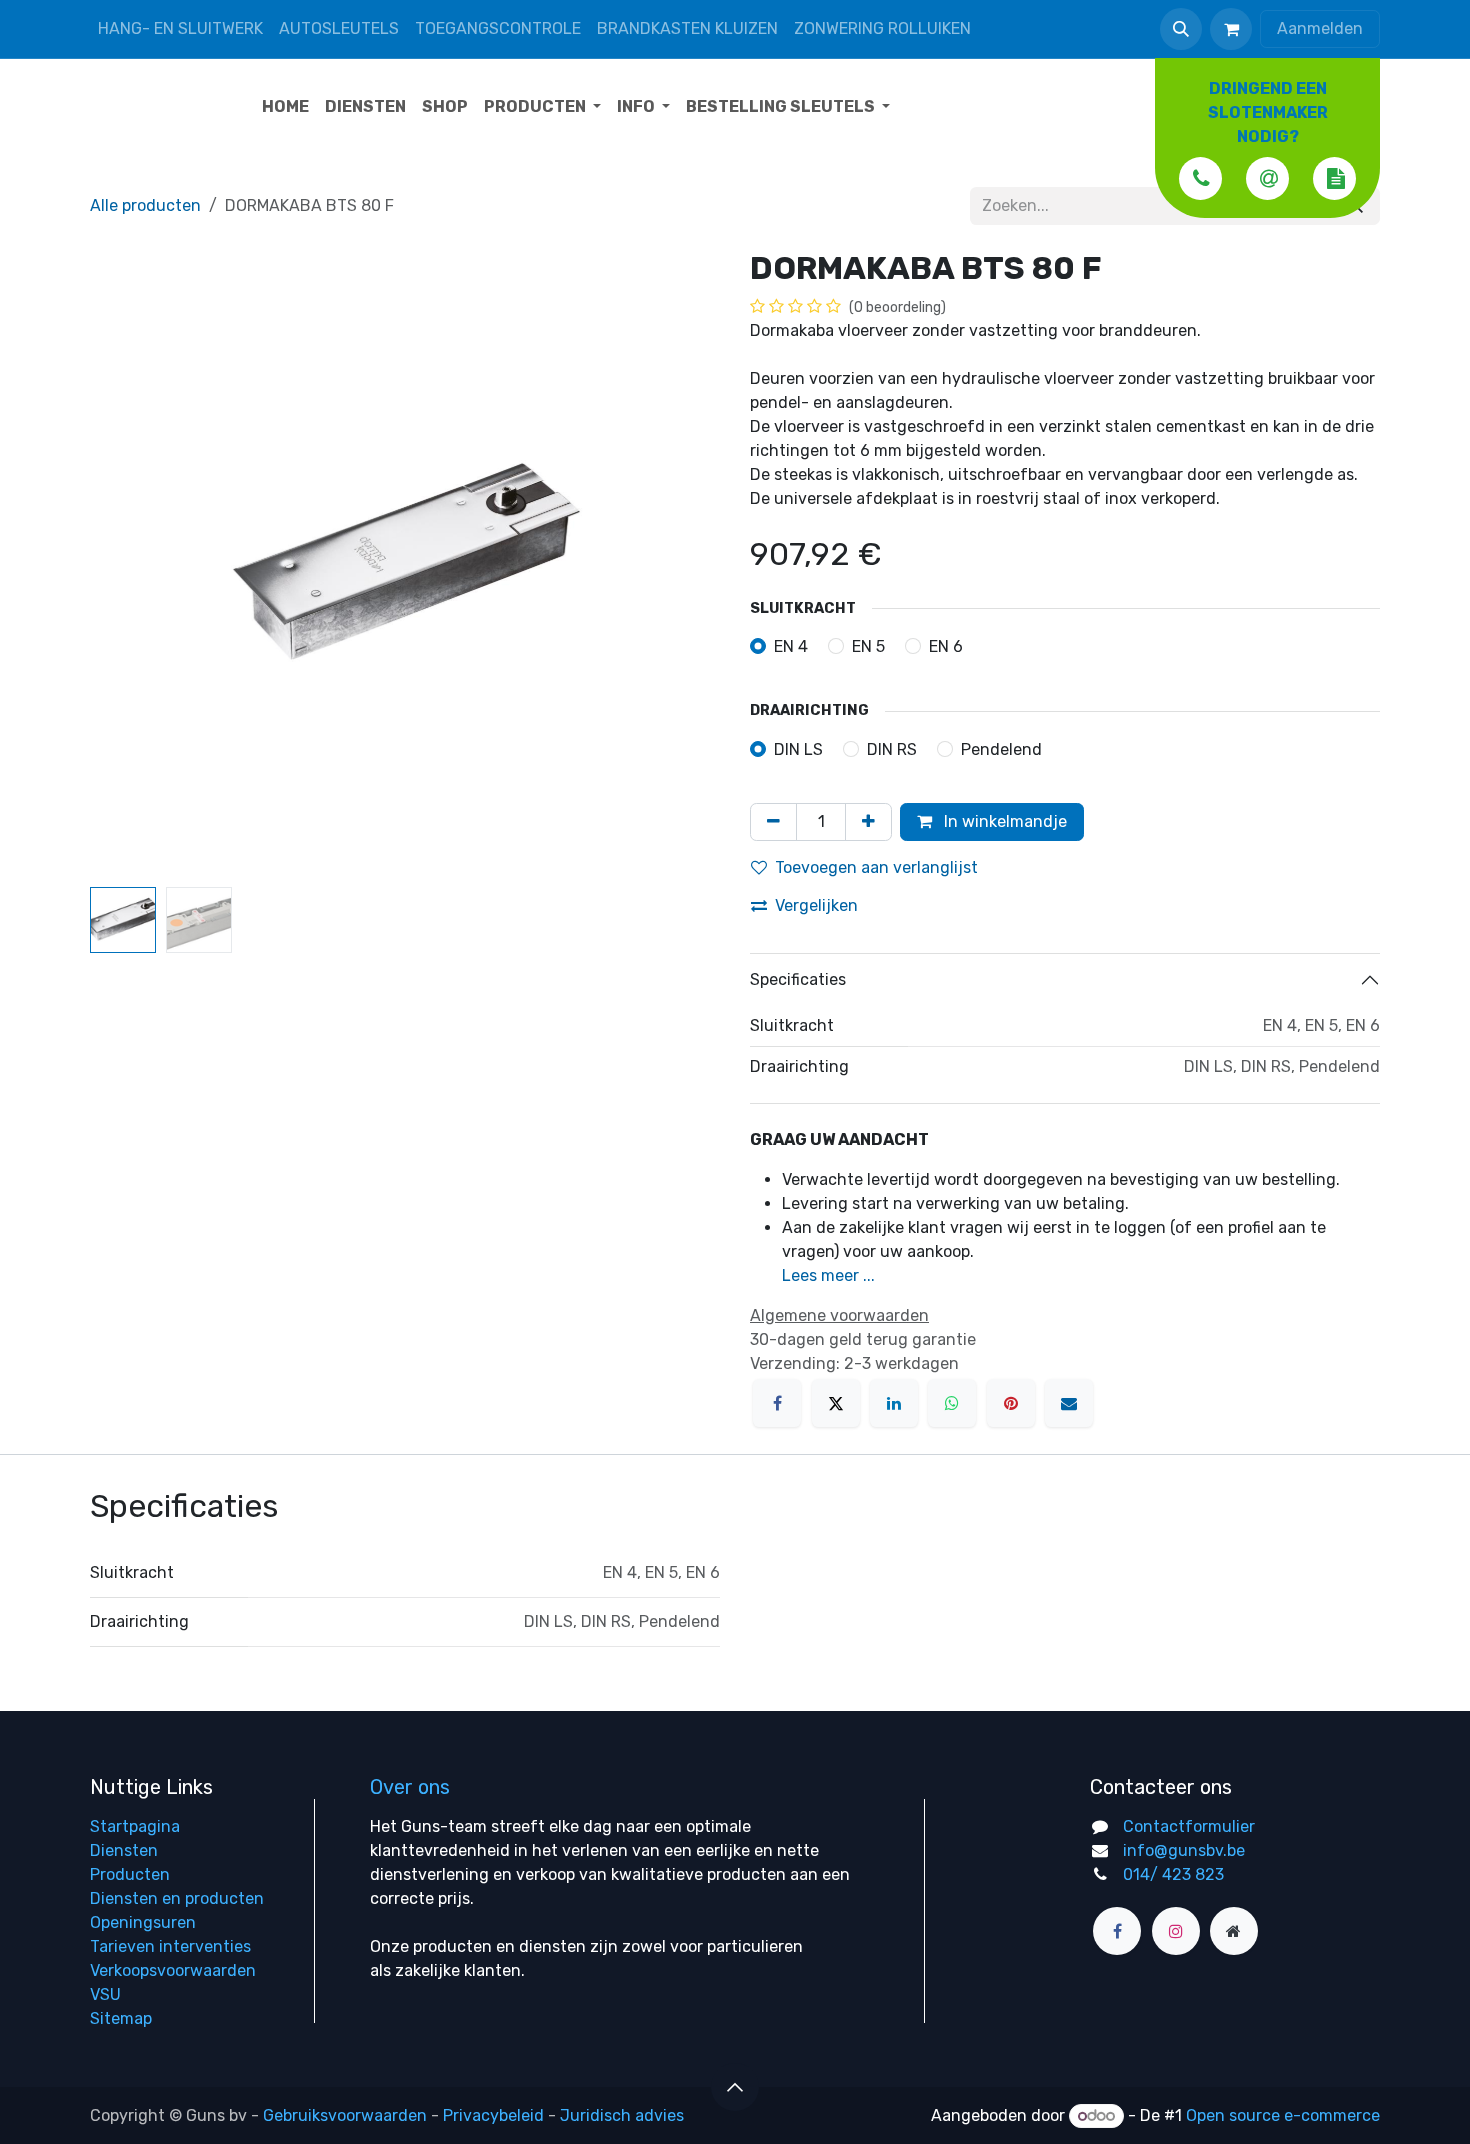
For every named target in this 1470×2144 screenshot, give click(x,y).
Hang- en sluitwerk (180, 28)
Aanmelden (1320, 28)
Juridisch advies (622, 2115)
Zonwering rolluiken (882, 28)
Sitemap (121, 2018)
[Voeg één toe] (868, 822)
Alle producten (145, 205)
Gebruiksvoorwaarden (345, 2115)
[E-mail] (1069, 1403)
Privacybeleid (493, 2115)
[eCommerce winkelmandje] (1231, 29)
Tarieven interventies (170, 1946)
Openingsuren (143, 1922)
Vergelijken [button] (816, 905)
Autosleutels (339, 28)
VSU (105, 1994)
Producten (130, 1874)
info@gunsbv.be (1184, 1850)
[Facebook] (777, 1403)
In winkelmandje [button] (1003, 821)
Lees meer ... (828, 1275)
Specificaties (798, 979)
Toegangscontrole (498, 28)
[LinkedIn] (894, 1403)
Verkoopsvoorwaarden (173, 1970)
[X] (836, 1403)
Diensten (124, 1850)
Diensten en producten (177, 1898)
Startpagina (135, 1826)
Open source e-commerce (1283, 2115)
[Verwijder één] (773, 822)
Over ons (410, 1787)
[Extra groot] (1234, 1931)
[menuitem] (285, 107)
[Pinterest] (1011, 1403)
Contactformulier (1189, 1826)
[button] (1181, 29)
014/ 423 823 (1173, 1874)
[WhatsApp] (952, 1403)
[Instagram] (1176, 1931)
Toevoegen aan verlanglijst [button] (876, 867)
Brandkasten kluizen (687, 28)
